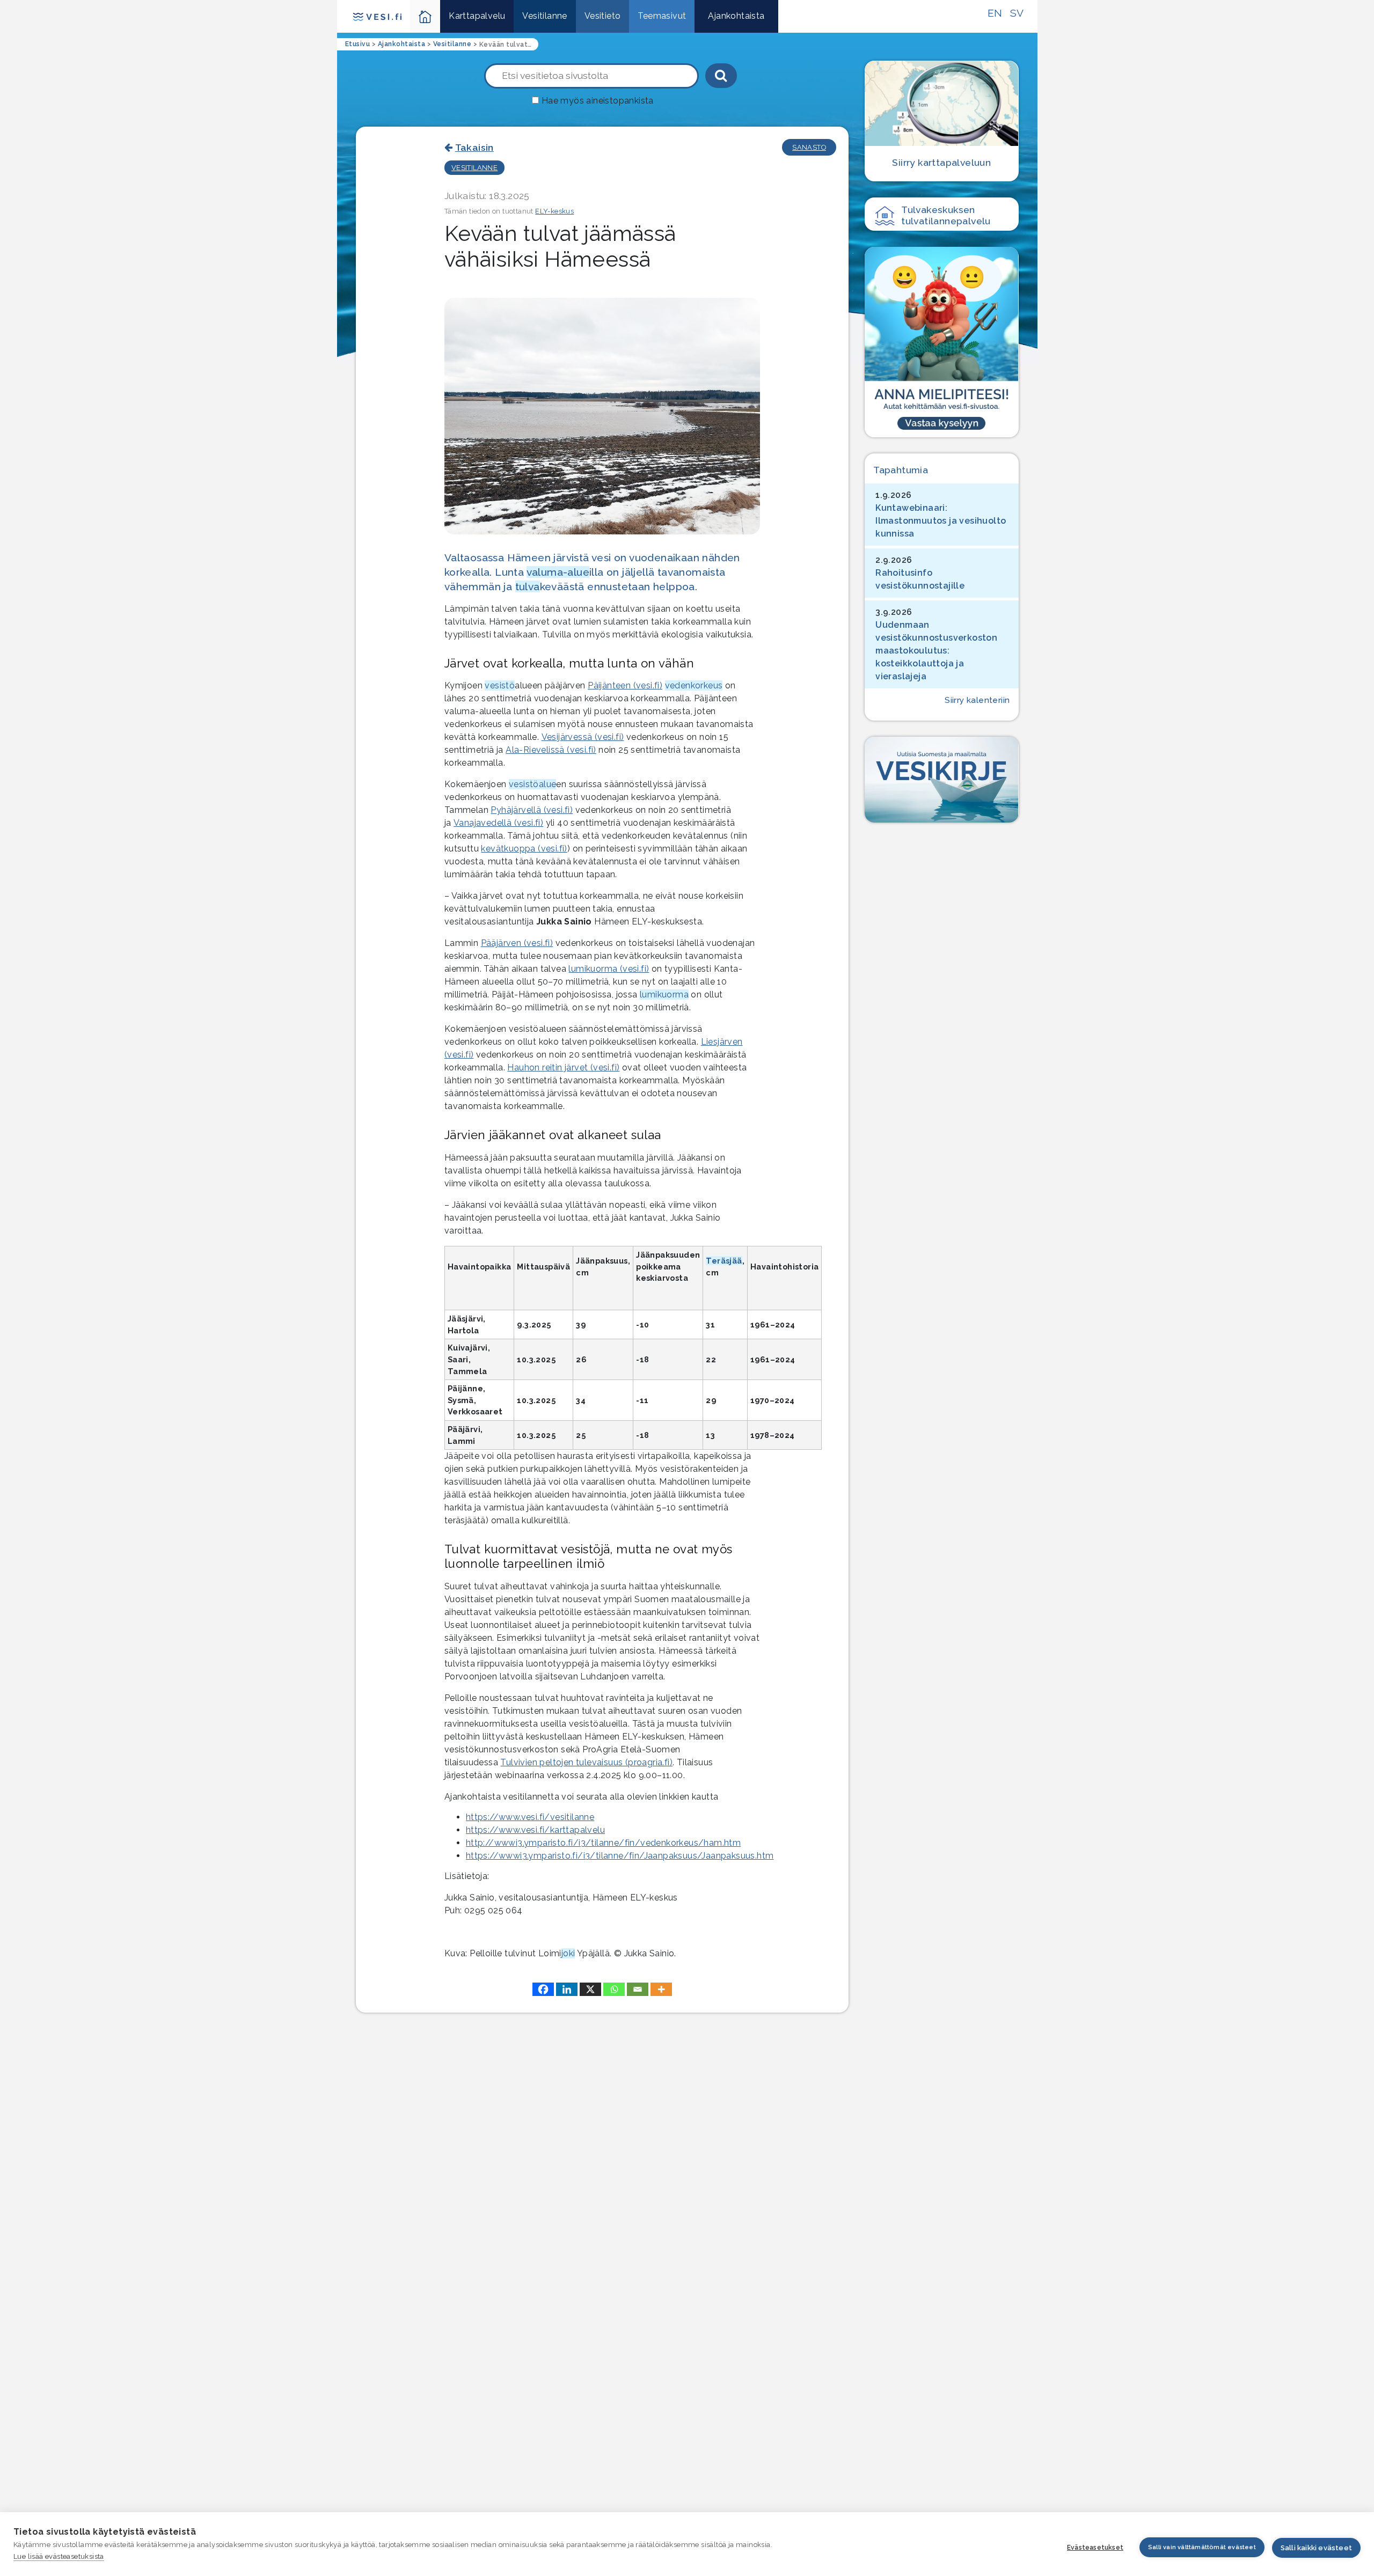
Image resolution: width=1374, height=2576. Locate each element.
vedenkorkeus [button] (694, 685)
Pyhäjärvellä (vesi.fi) (532, 810)
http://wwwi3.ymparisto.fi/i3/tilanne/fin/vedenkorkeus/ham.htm (603, 1843)
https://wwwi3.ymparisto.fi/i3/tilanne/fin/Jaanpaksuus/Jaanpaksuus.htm (620, 1856)
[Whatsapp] (614, 1989)
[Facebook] (543, 1989)
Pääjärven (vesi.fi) (517, 943)
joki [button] (568, 1953)
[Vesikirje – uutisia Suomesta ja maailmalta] (941, 780)
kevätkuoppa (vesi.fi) (524, 849)
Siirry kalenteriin (977, 700)
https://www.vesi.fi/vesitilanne (530, 1817)
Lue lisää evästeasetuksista (59, 2556)
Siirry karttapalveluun (941, 162)
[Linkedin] (567, 1989)
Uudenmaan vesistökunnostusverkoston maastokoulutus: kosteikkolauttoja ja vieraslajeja (936, 651)
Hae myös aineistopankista (598, 101)
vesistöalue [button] (532, 784)
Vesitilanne (545, 16)
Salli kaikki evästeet (1316, 2548)
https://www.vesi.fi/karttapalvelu (535, 1830)
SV (1017, 13)
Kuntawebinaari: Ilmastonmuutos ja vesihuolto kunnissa (941, 521)
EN (995, 13)
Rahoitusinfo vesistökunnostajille (920, 579)
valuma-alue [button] (558, 572)
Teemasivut (662, 16)
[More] (661, 1989)
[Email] (638, 1989)
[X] (590, 1989)
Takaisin (474, 147)
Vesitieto (603, 16)
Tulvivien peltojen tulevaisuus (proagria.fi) (586, 1762)
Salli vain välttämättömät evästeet (1202, 2547)
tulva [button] (528, 586)
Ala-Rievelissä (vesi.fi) (551, 750)
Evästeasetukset (1095, 2548)
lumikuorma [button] (664, 995)
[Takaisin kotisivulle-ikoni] (425, 16)
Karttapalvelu (477, 16)
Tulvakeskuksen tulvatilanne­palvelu (946, 215)
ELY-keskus (554, 211)
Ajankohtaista (736, 16)
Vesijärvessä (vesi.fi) (583, 737)
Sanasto (809, 147)
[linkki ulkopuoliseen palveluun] (941, 342)
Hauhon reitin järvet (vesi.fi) (563, 1067)
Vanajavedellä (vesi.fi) (498, 823)
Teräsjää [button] (724, 1261)
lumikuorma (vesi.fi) (609, 969)
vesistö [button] (500, 685)
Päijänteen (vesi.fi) (625, 685)
